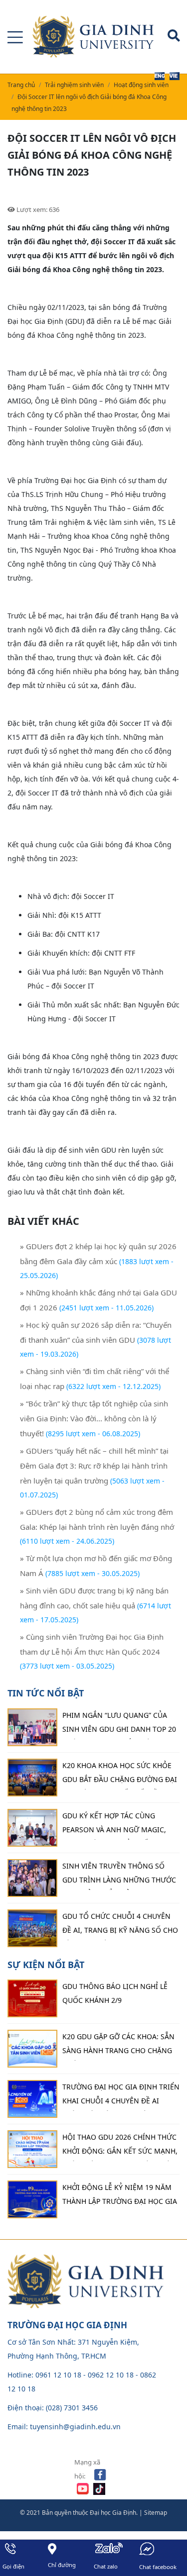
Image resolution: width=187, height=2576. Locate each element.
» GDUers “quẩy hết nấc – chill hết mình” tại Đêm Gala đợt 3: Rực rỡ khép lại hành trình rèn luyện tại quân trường (94, 1466)
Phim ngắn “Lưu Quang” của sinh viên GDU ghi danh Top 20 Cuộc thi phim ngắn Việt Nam (119, 1725)
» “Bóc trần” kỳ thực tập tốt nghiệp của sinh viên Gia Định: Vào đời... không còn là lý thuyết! (94, 1418)
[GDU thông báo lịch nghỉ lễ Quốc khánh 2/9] (32, 1998)
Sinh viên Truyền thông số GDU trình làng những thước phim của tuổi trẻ (119, 1876)
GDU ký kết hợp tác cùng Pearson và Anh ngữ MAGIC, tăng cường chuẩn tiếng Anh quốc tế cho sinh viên (119, 1825)
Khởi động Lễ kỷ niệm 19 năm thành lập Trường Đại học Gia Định (120, 2197)
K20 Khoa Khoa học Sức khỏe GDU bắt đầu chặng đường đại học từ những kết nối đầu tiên (120, 1775)
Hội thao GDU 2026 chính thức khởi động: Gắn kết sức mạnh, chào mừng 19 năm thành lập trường (120, 2147)
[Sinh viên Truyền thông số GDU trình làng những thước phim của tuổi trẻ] (32, 1878)
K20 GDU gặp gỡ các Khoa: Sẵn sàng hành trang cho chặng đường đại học (118, 2046)
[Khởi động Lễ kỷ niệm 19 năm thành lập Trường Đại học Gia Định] (32, 2199)
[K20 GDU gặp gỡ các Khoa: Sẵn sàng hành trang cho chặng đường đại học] (32, 2049)
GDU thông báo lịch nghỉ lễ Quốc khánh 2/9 (115, 1993)
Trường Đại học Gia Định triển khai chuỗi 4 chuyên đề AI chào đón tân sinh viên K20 (121, 2096)
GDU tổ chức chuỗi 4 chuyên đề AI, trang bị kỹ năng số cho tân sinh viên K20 (120, 1926)
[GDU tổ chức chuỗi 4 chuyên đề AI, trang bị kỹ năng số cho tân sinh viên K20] (32, 1928)
